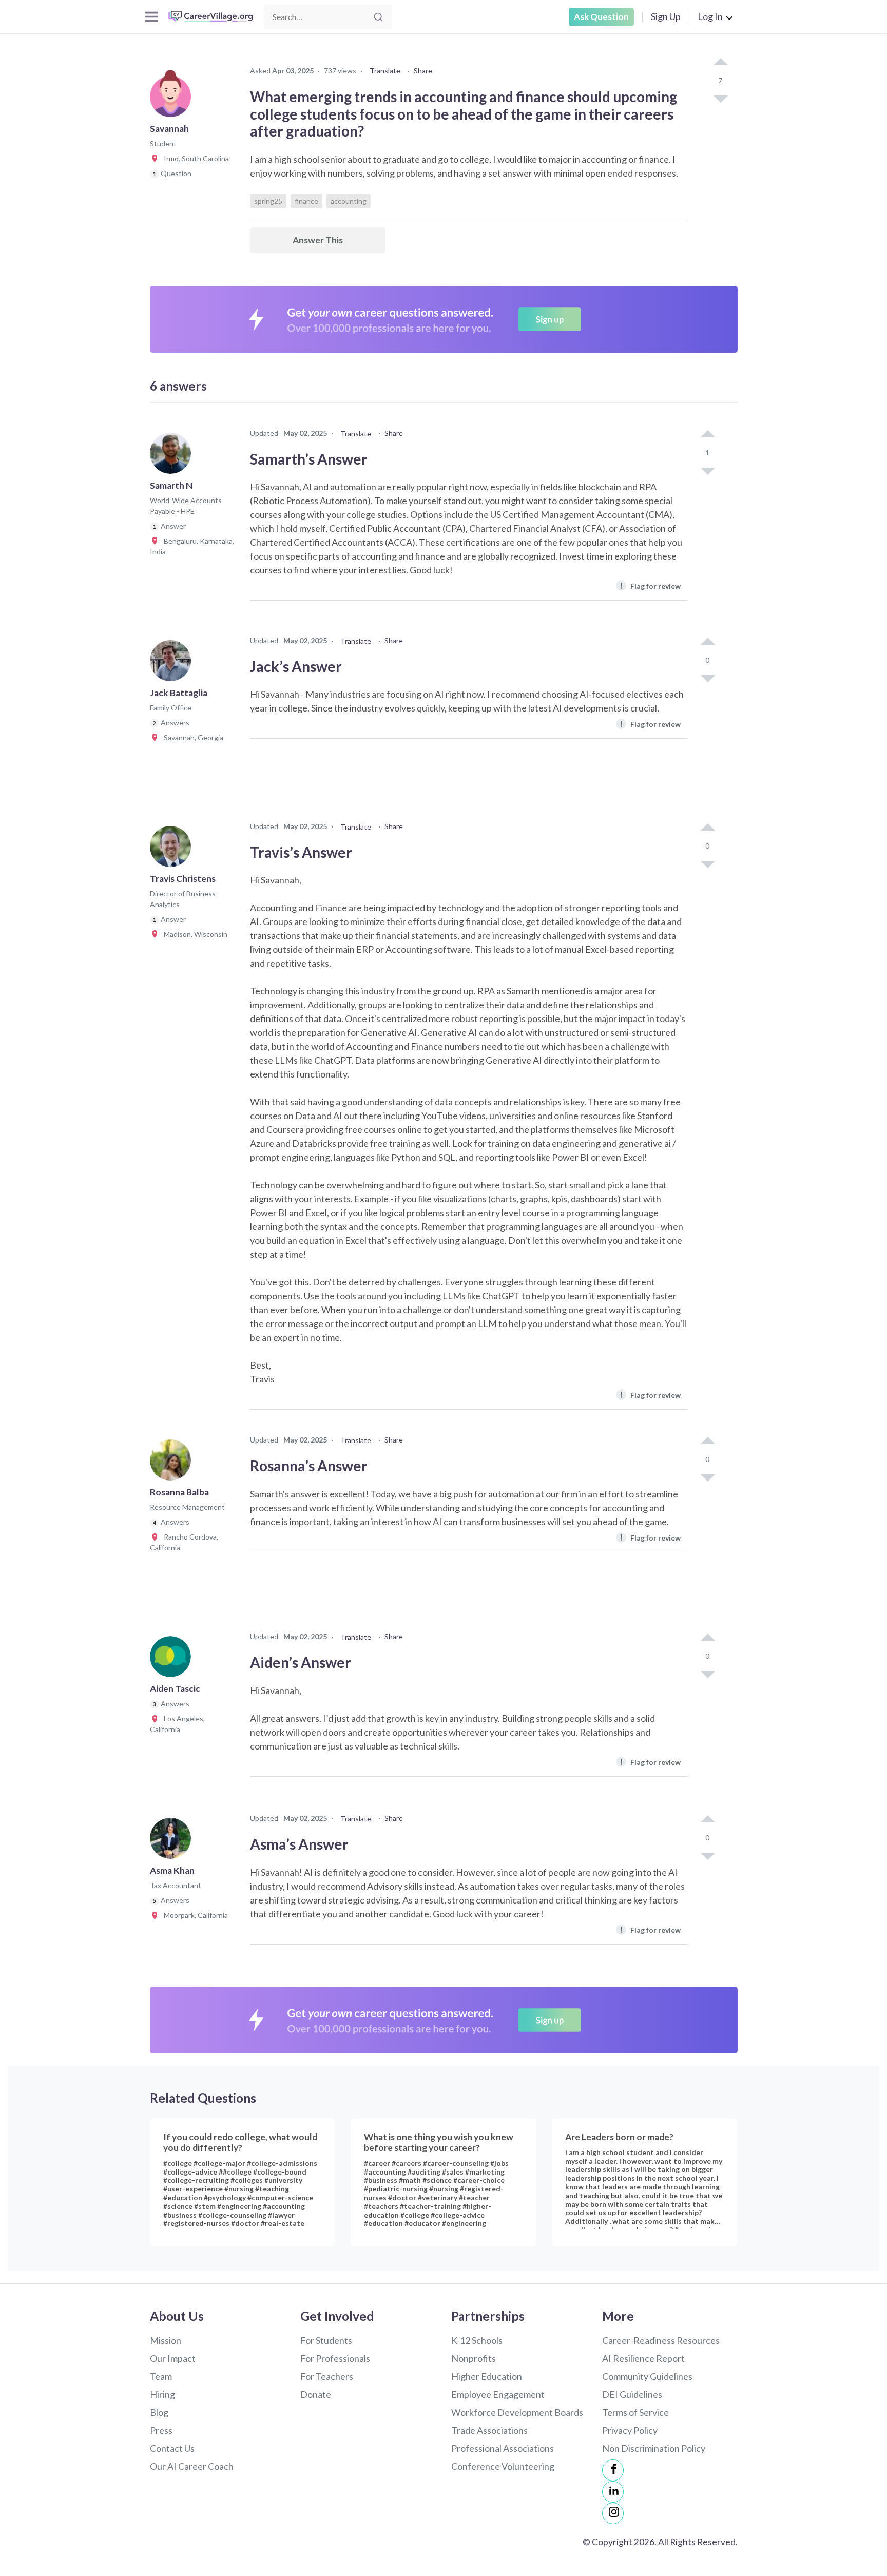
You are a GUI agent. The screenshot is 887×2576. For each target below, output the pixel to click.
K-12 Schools (477, 2340)
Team (161, 2376)
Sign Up (666, 16)
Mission (166, 2340)
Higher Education (487, 2376)
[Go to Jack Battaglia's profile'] (173, 664)
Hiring (162, 2394)
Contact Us (172, 2448)
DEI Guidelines (632, 2394)
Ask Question (601, 17)
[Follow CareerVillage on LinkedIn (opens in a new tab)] (613, 2492)
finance (306, 201)
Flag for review (650, 585)
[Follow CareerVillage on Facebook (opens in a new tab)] (613, 2470)
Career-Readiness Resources (661, 2340)
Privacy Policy (630, 2430)
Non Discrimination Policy (654, 2448)
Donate (316, 2394)
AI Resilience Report (643, 2358)
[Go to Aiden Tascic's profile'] (173, 1660)
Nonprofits (474, 2358)
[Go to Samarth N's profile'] (173, 456)
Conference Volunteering (503, 2466)
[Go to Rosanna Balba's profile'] (173, 1463)
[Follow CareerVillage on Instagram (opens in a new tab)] (613, 2513)
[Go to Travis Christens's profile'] (173, 850)
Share (423, 71)
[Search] (378, 17)
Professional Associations (503, 2448)
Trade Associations (489, 2430)
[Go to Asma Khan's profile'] (173, 1841)
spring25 (268, 201)
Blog (159, 2412)
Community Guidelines (647, 2376)
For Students (326, 2340)
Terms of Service (635, 2412)
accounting (349, 201)
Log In (710, 16)
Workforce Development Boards (517, 2412)
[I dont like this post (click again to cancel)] (720, 98)
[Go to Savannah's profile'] (173, 100)
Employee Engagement (498, 2394)
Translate (385, 71)
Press (161, 2430)
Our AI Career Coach (192, 2466)
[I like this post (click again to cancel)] (720, 63)
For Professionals (335, 2358)
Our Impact (173, 2358)
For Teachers (327, 2376)
